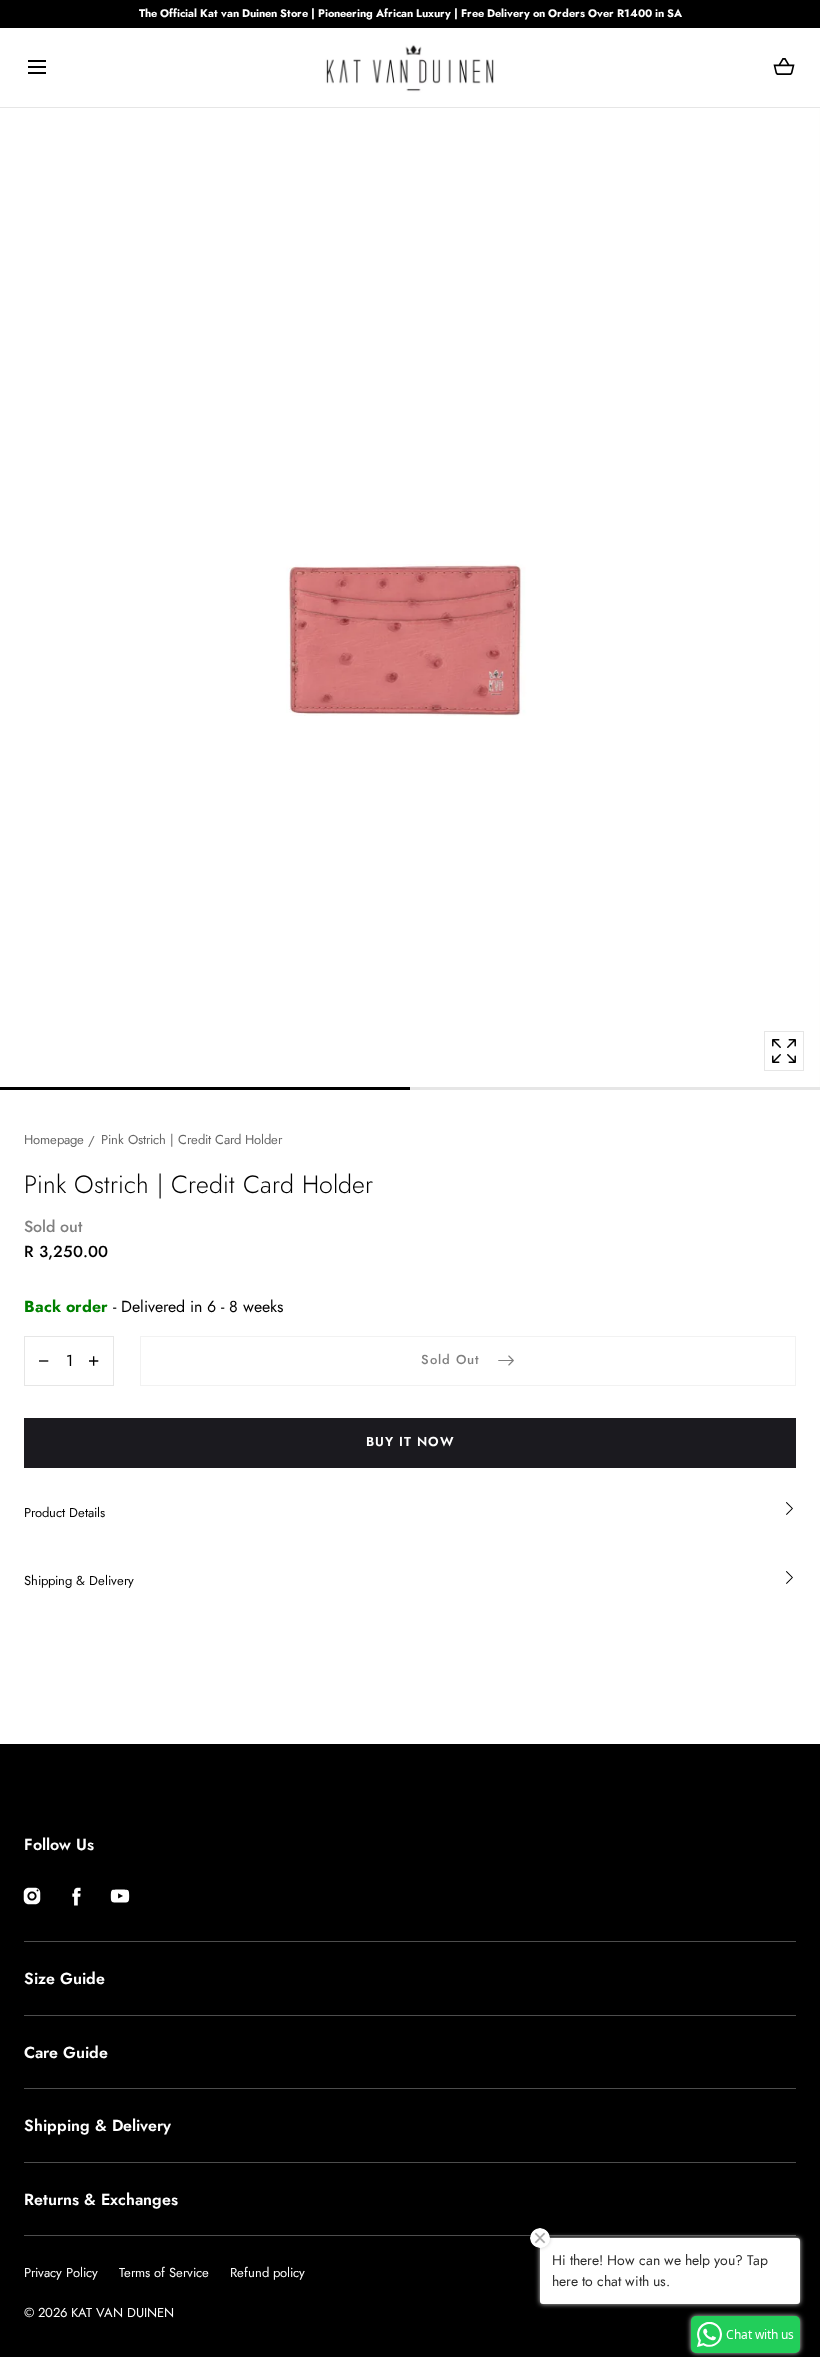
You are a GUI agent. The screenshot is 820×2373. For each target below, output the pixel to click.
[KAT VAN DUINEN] (410, 67)
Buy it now (410, 1441)
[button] (36, 67)
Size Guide (64, 1978)
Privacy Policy (61, 2272)
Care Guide (66, 2052)
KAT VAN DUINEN (122, 2312)
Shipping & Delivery (97, 2125)
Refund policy (267, 2272)
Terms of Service (164, 2272)
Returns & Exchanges (101, 2199)
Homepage (54, 1139)
